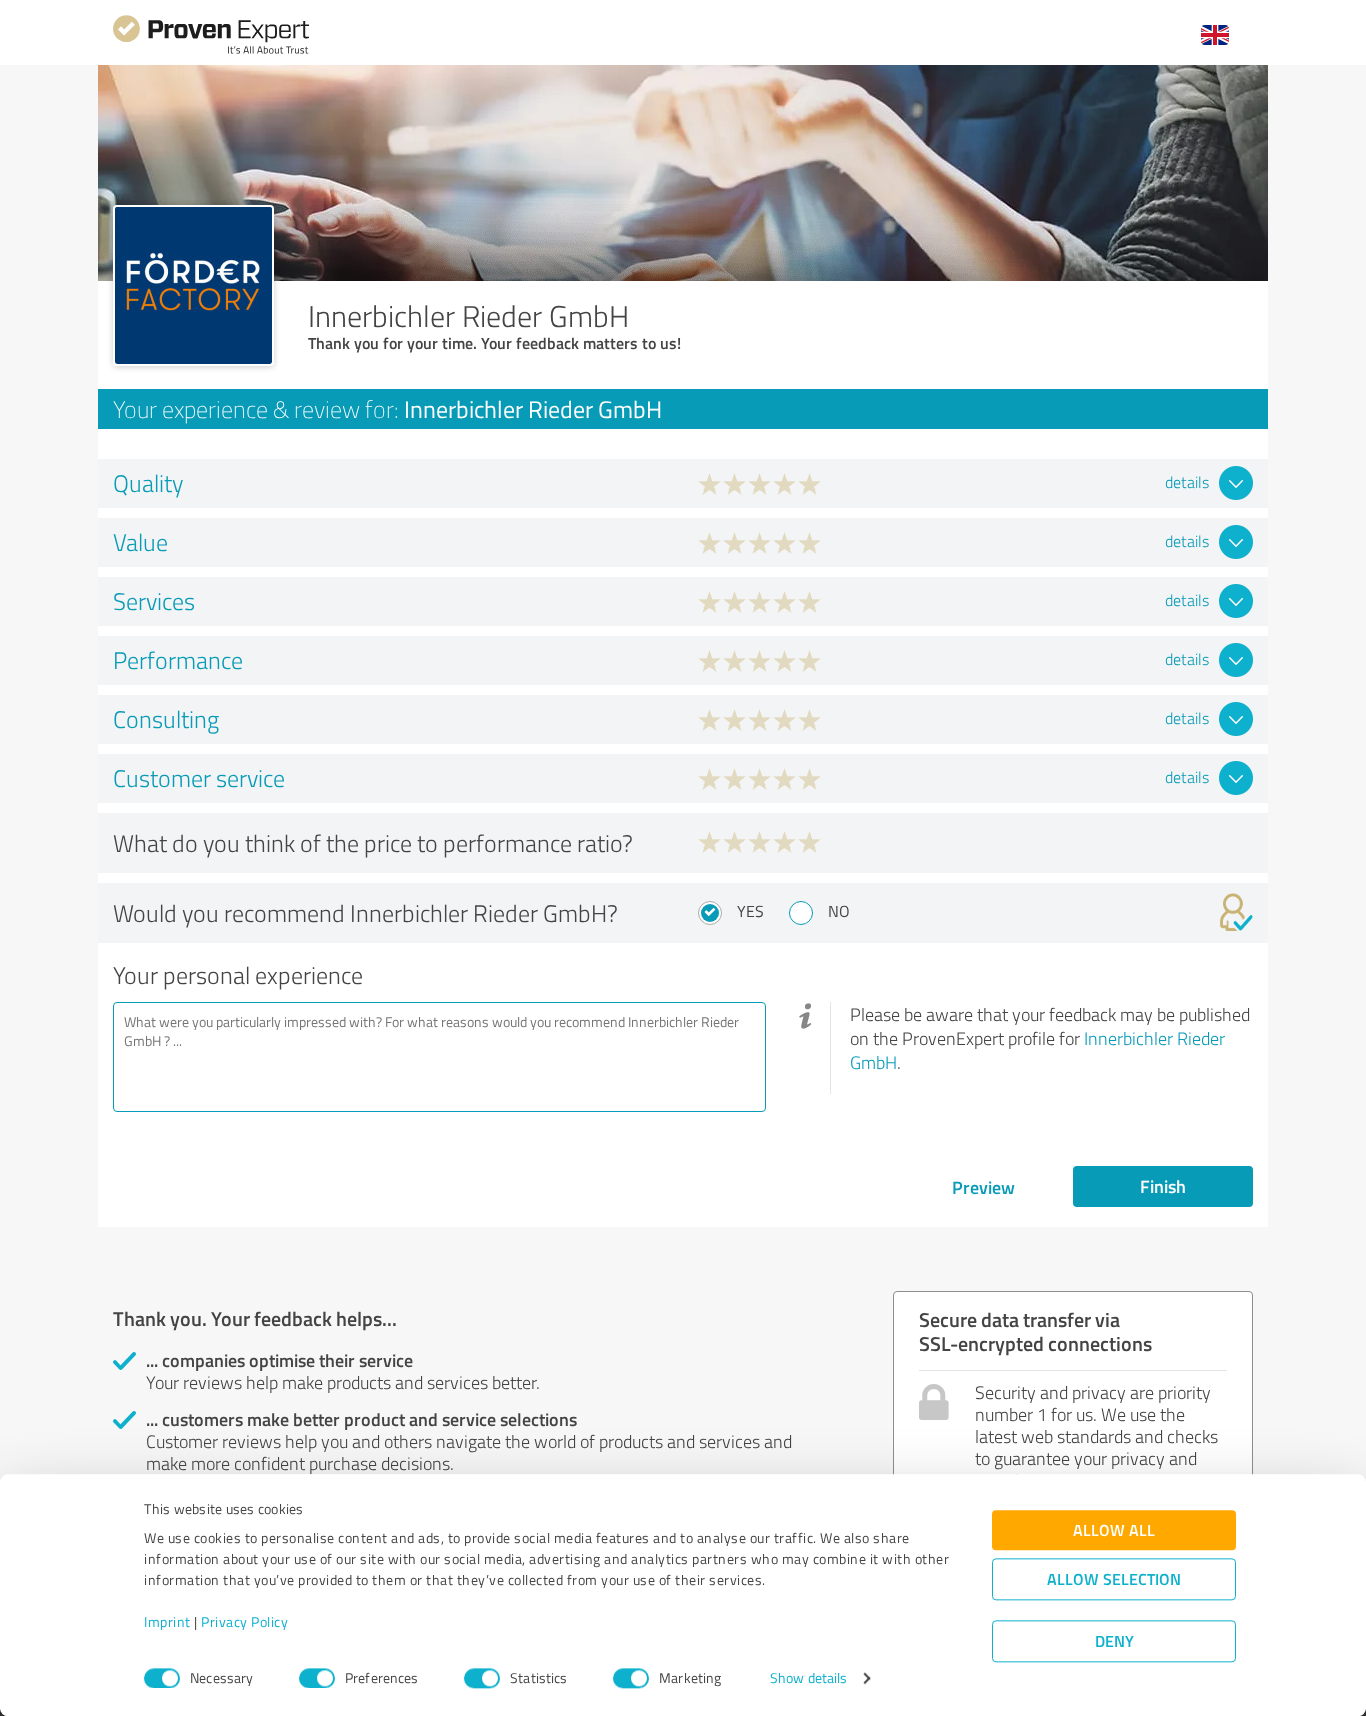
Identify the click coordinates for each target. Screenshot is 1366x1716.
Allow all (1114, 1530)
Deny (1114, 1641)
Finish (1163, 1186)
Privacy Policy (244, 1622)
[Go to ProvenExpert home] (211, 51)
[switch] (317, 1678)
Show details (808, 1678)
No (839, 911)
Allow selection (1114, 1579)
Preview (983, 1187)
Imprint (167, 1622)
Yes (750, 911)
